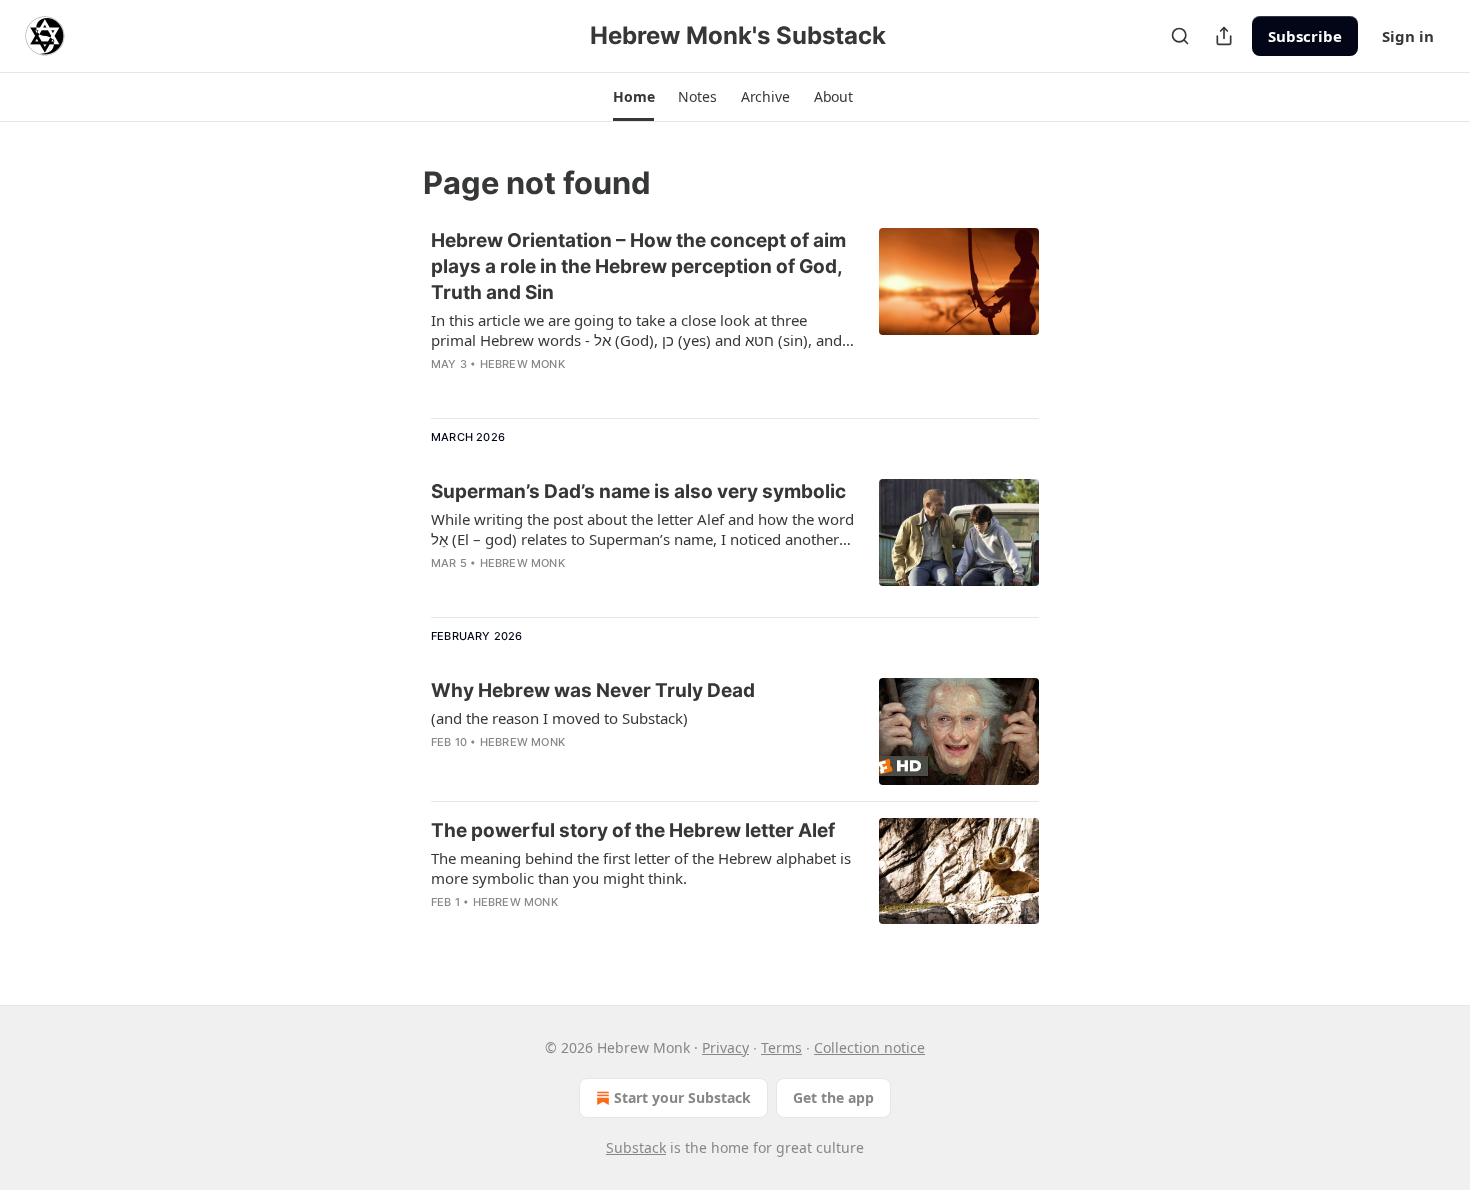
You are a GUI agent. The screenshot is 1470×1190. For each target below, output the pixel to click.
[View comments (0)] (584, 390)
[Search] (1180, 36)
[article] (735, 315)
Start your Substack (682, 1097)
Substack (636, 1147)
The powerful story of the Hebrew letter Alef (633, 830)
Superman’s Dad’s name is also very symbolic (638, 491)
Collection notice (869, 1047)
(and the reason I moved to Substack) (559, 718)
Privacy (725, 1047)
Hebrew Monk (522, 364)
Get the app (833, 1097)
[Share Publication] (1224, 36)
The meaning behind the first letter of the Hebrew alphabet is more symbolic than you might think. (641, 868)
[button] (633, 97)
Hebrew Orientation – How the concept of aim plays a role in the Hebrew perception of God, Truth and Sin (638, 266)
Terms (781, 1047)
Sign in (1408, 36)
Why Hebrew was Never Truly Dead (593, 690)
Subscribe (1305, 36)
